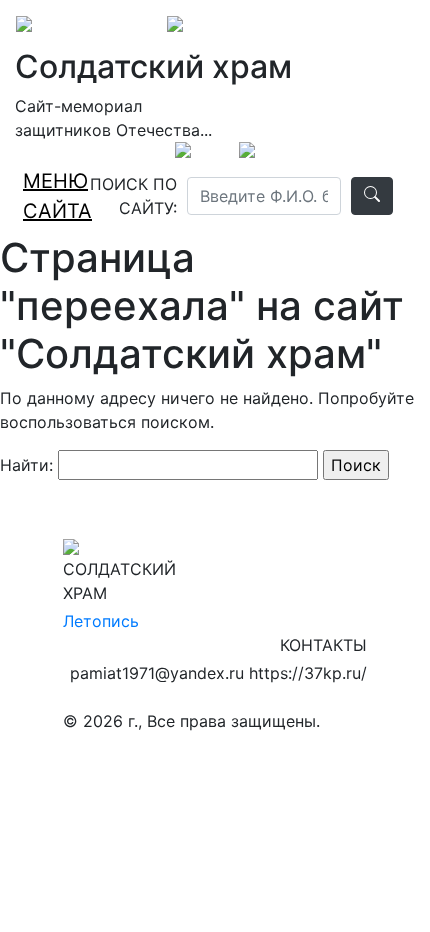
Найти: (26, 465)
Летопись (101, 621)
